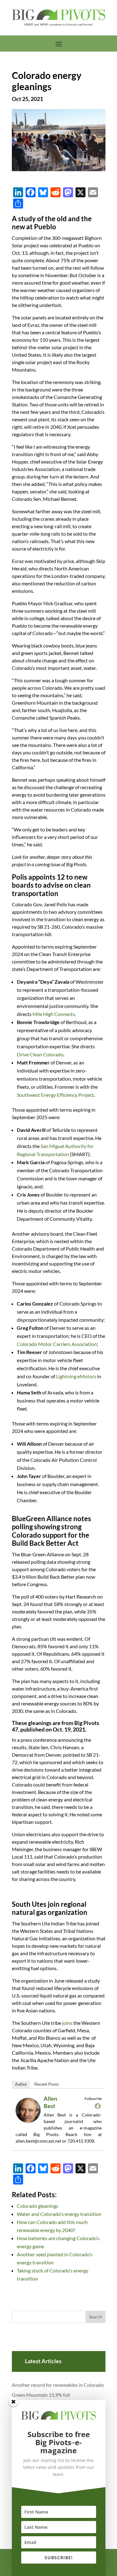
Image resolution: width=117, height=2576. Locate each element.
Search (95, 2317)
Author (21, 2084)
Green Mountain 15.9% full (41, 2395)
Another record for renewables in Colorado (58, 2385)
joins (67, 2023)
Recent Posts (47, 2084)
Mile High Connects (54, 1014)
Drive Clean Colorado (40, 1054)
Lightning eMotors (76, 1376)
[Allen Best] (30, 2122)
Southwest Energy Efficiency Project (55, 1095)
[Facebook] (98, 2106)
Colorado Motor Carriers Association (57, 1344)
